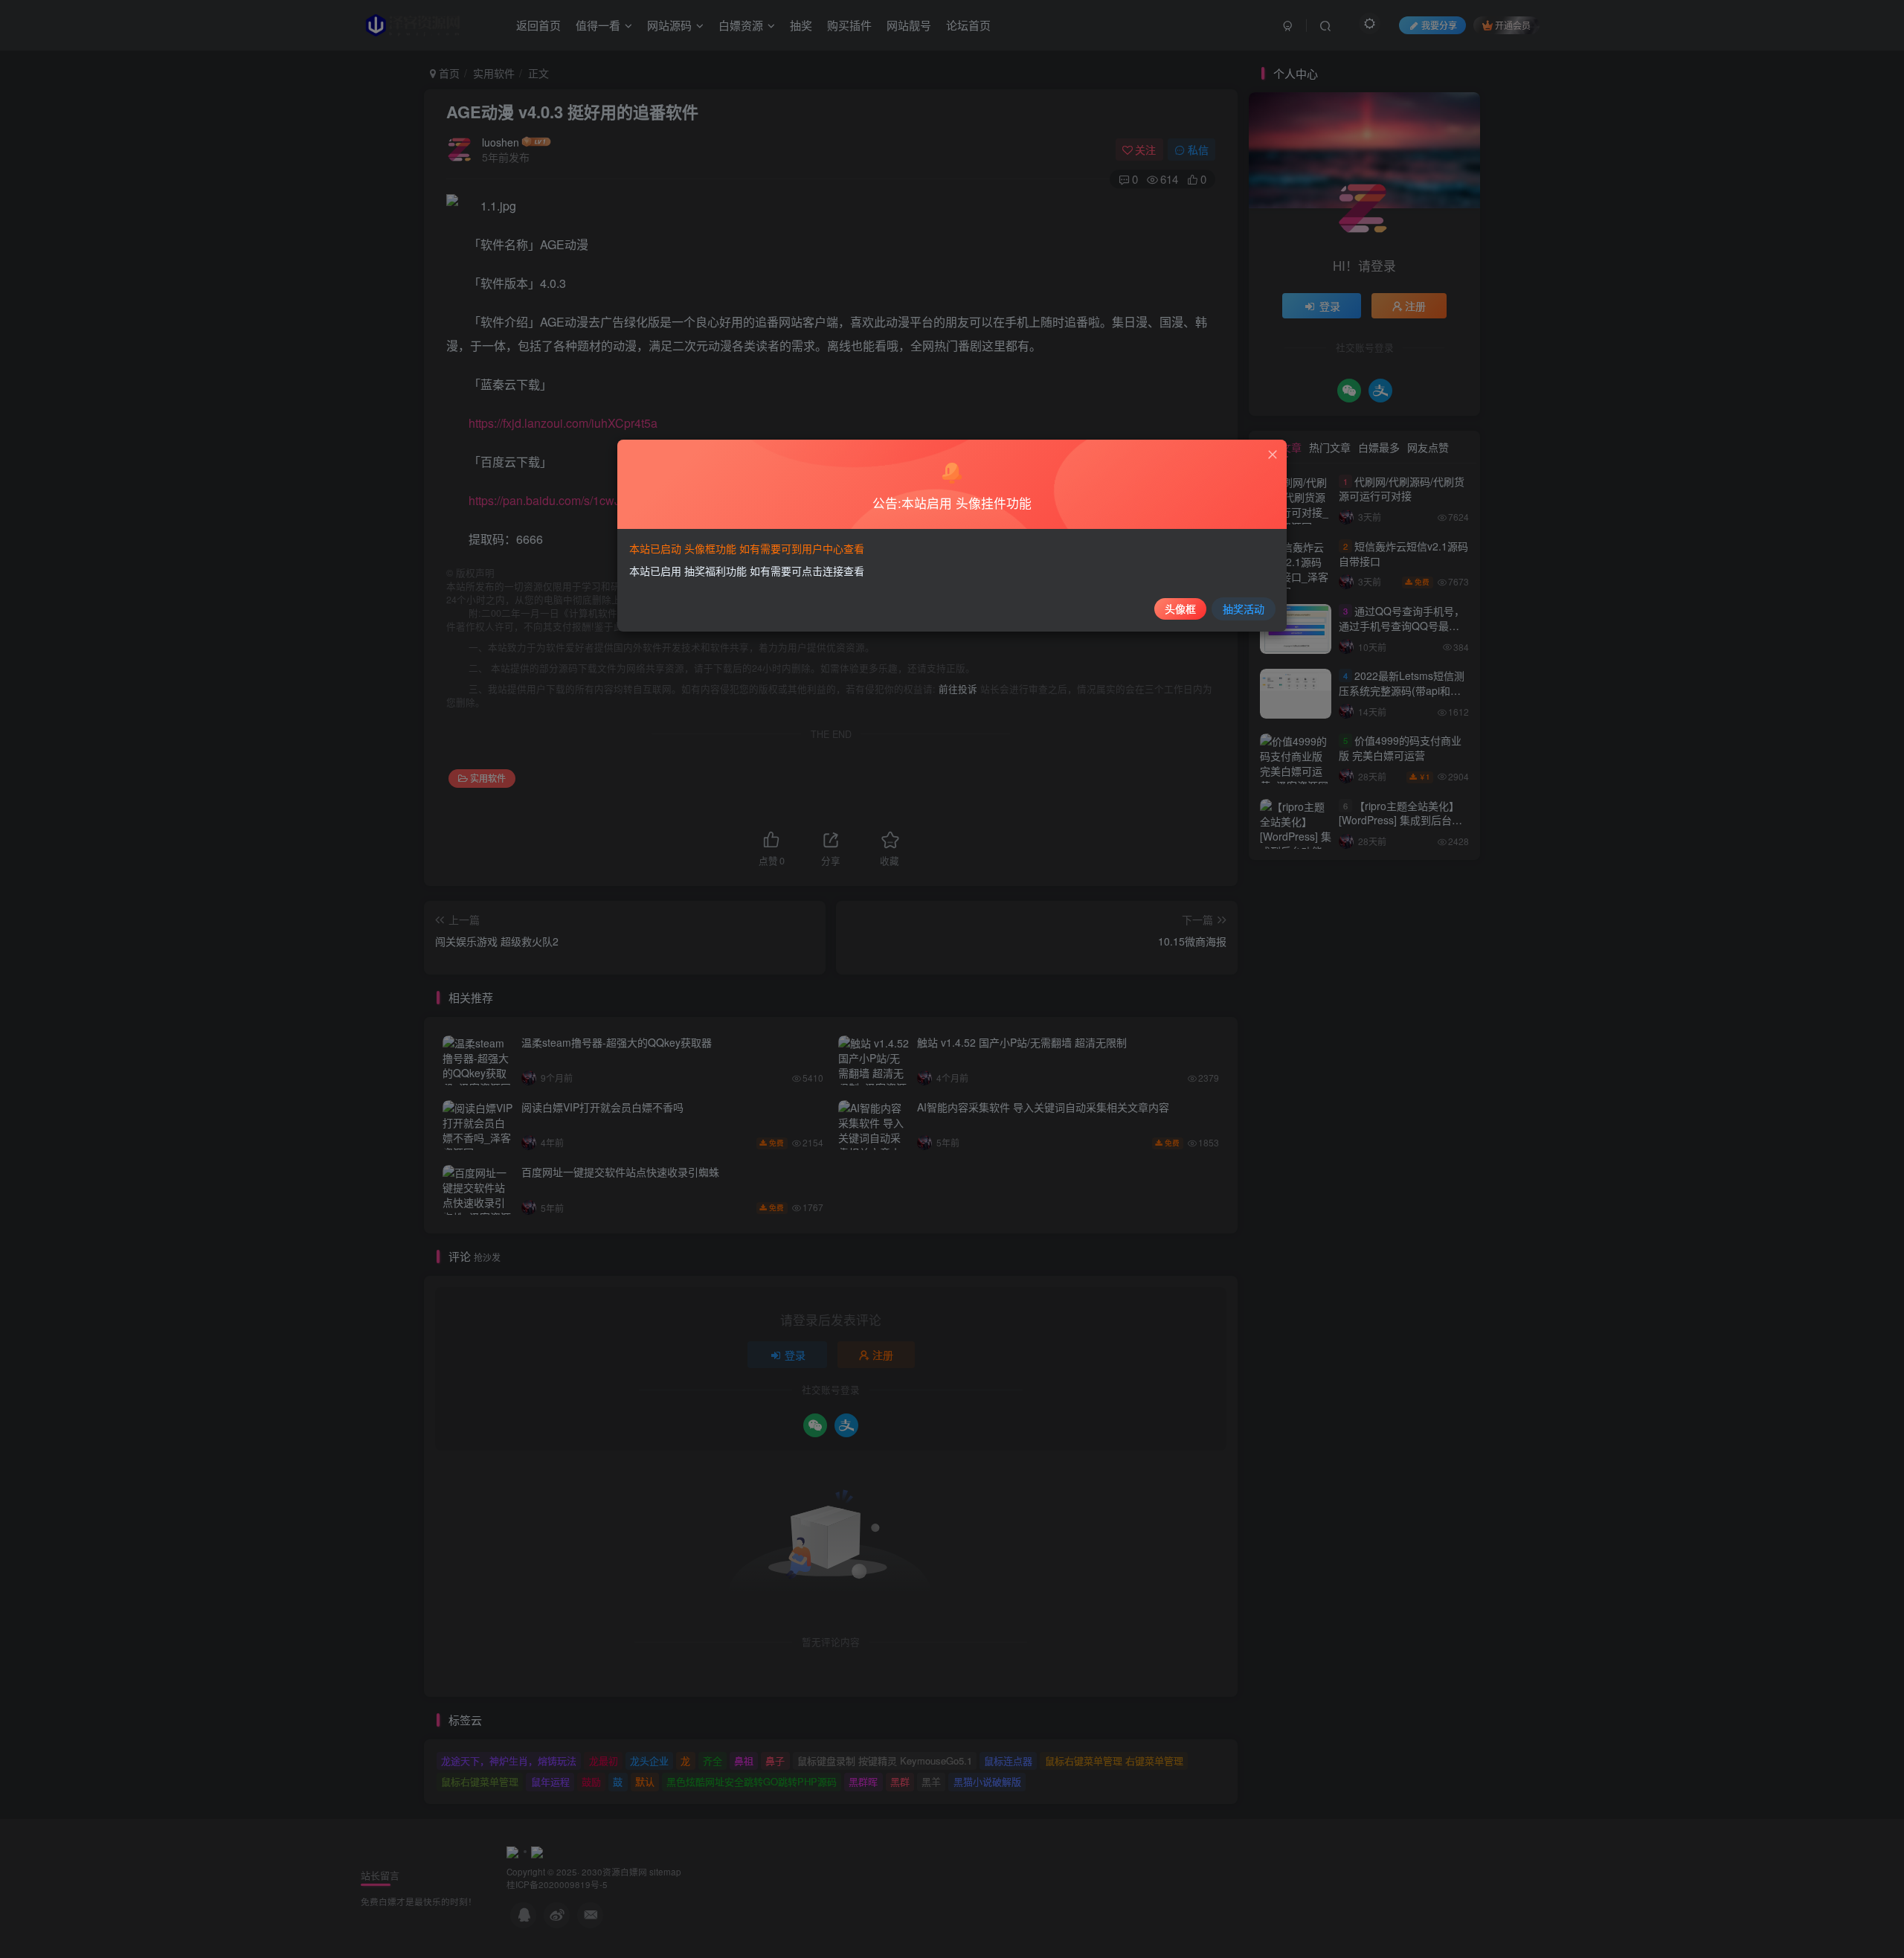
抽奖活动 (1244, 609)
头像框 (1180, 609)
